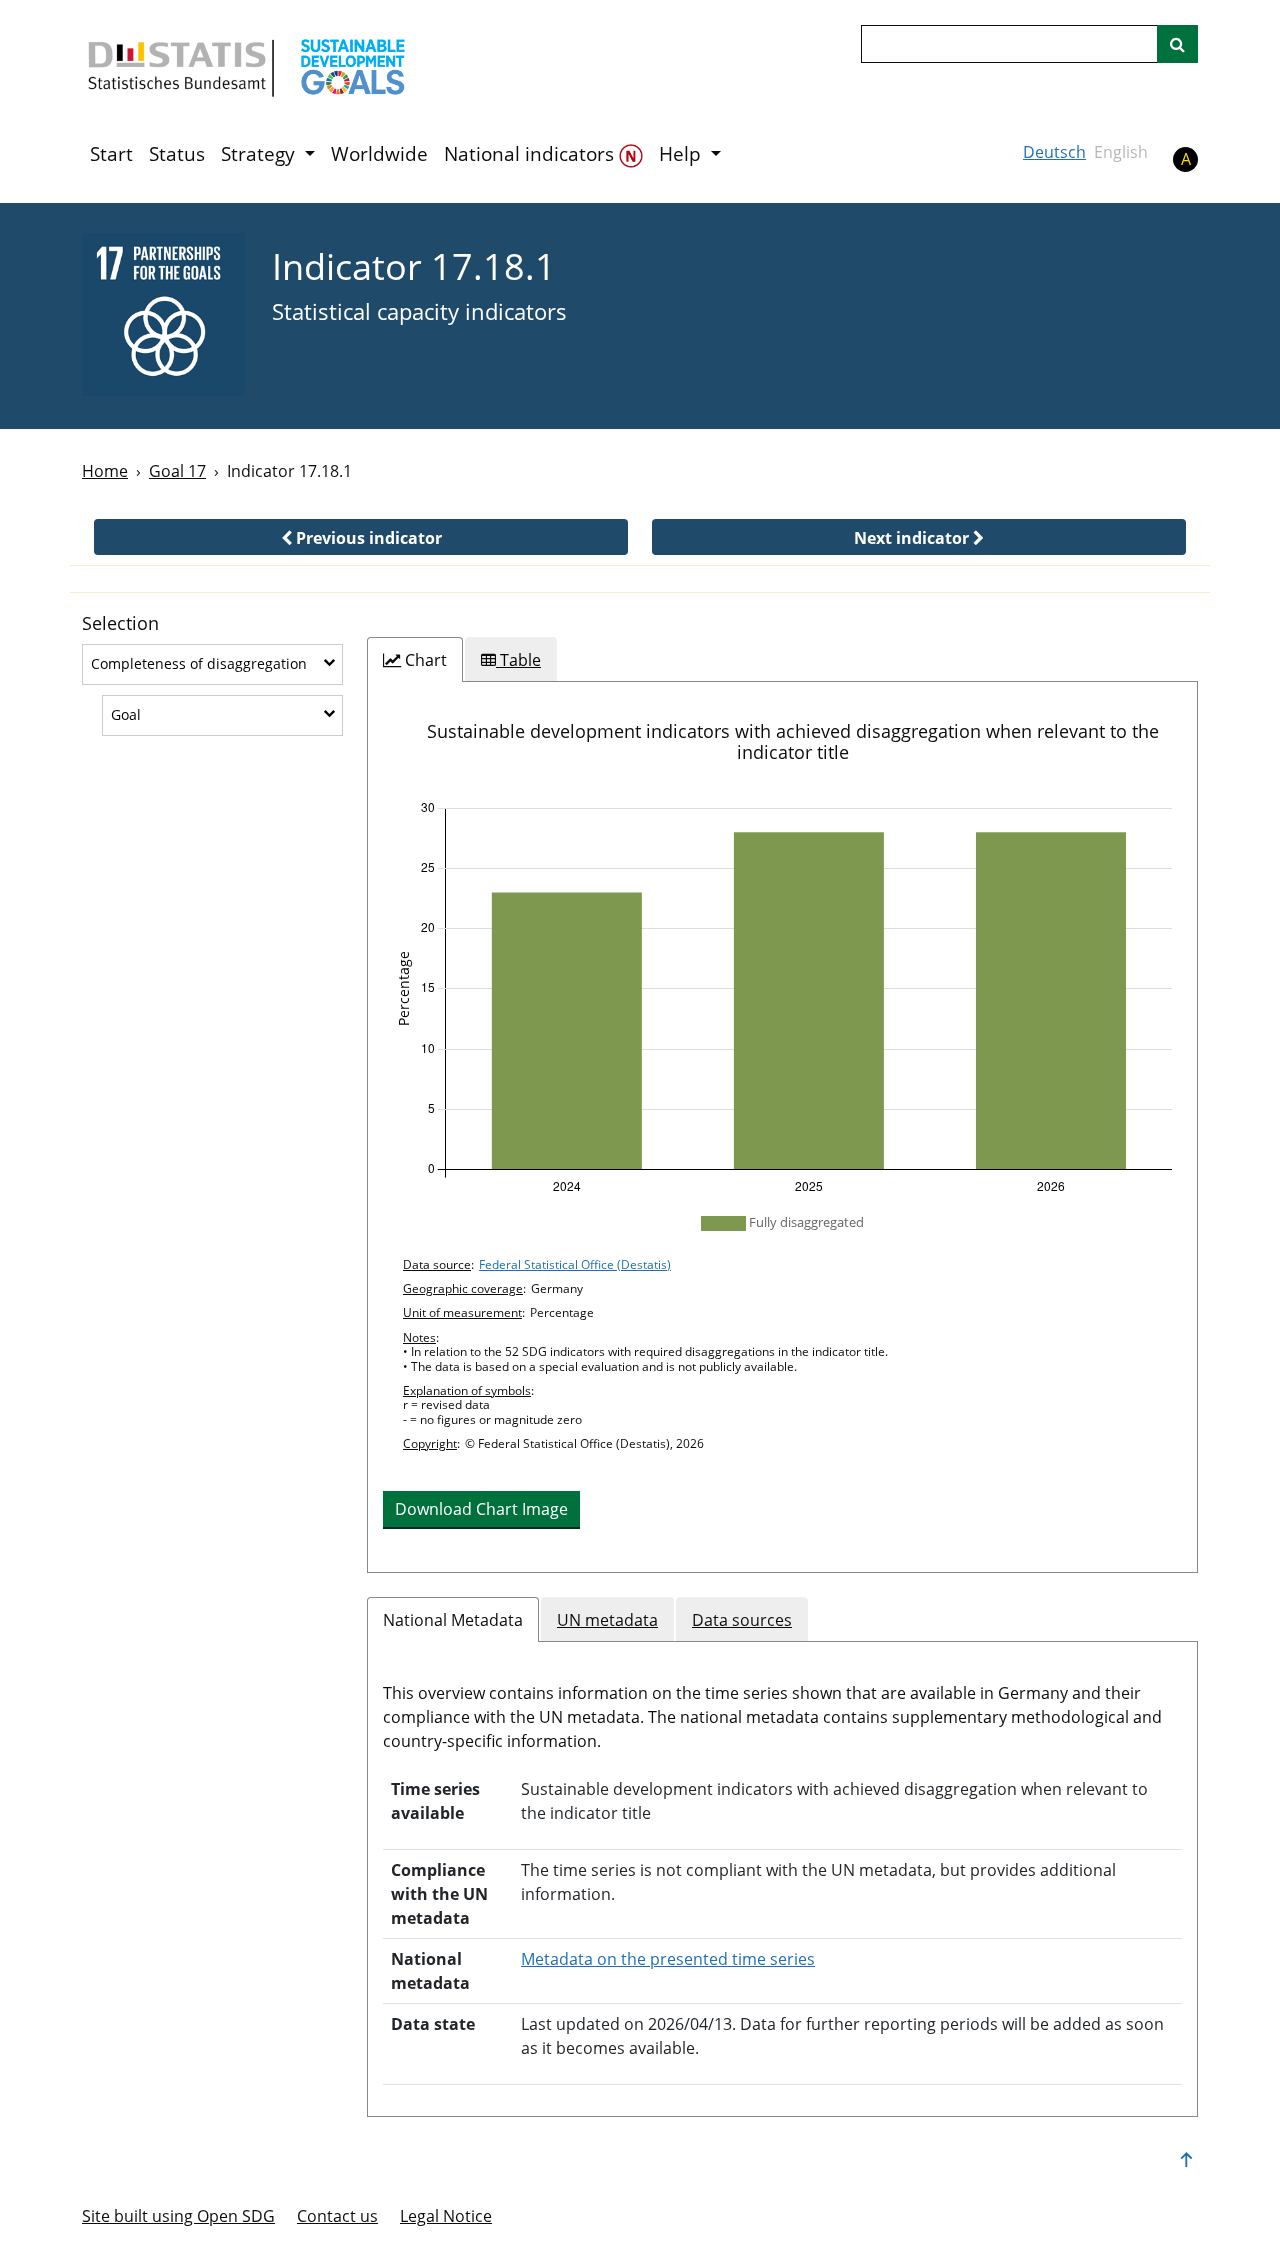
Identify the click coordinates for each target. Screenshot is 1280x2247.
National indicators (531, 154)
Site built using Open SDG (178, 2216)
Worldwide (379, 154)
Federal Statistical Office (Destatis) (575, 1264)
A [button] (1186, 159)
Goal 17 (177, 471)
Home (105, 471)
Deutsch (1054, 152)
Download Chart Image (481, 1509)
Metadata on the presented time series (668, 1959)
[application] (782, 998)
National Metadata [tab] (453, 1620)
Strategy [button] (260, 154)
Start (111, 154)
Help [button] (682, 154)
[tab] (415, 660)
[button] (361, 537)
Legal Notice (446, 2216)
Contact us (337, 2216)
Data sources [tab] (742, 1620)
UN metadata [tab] (607, 1620)
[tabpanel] (782, 1127)
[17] (163, 314)
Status (177, 154)
